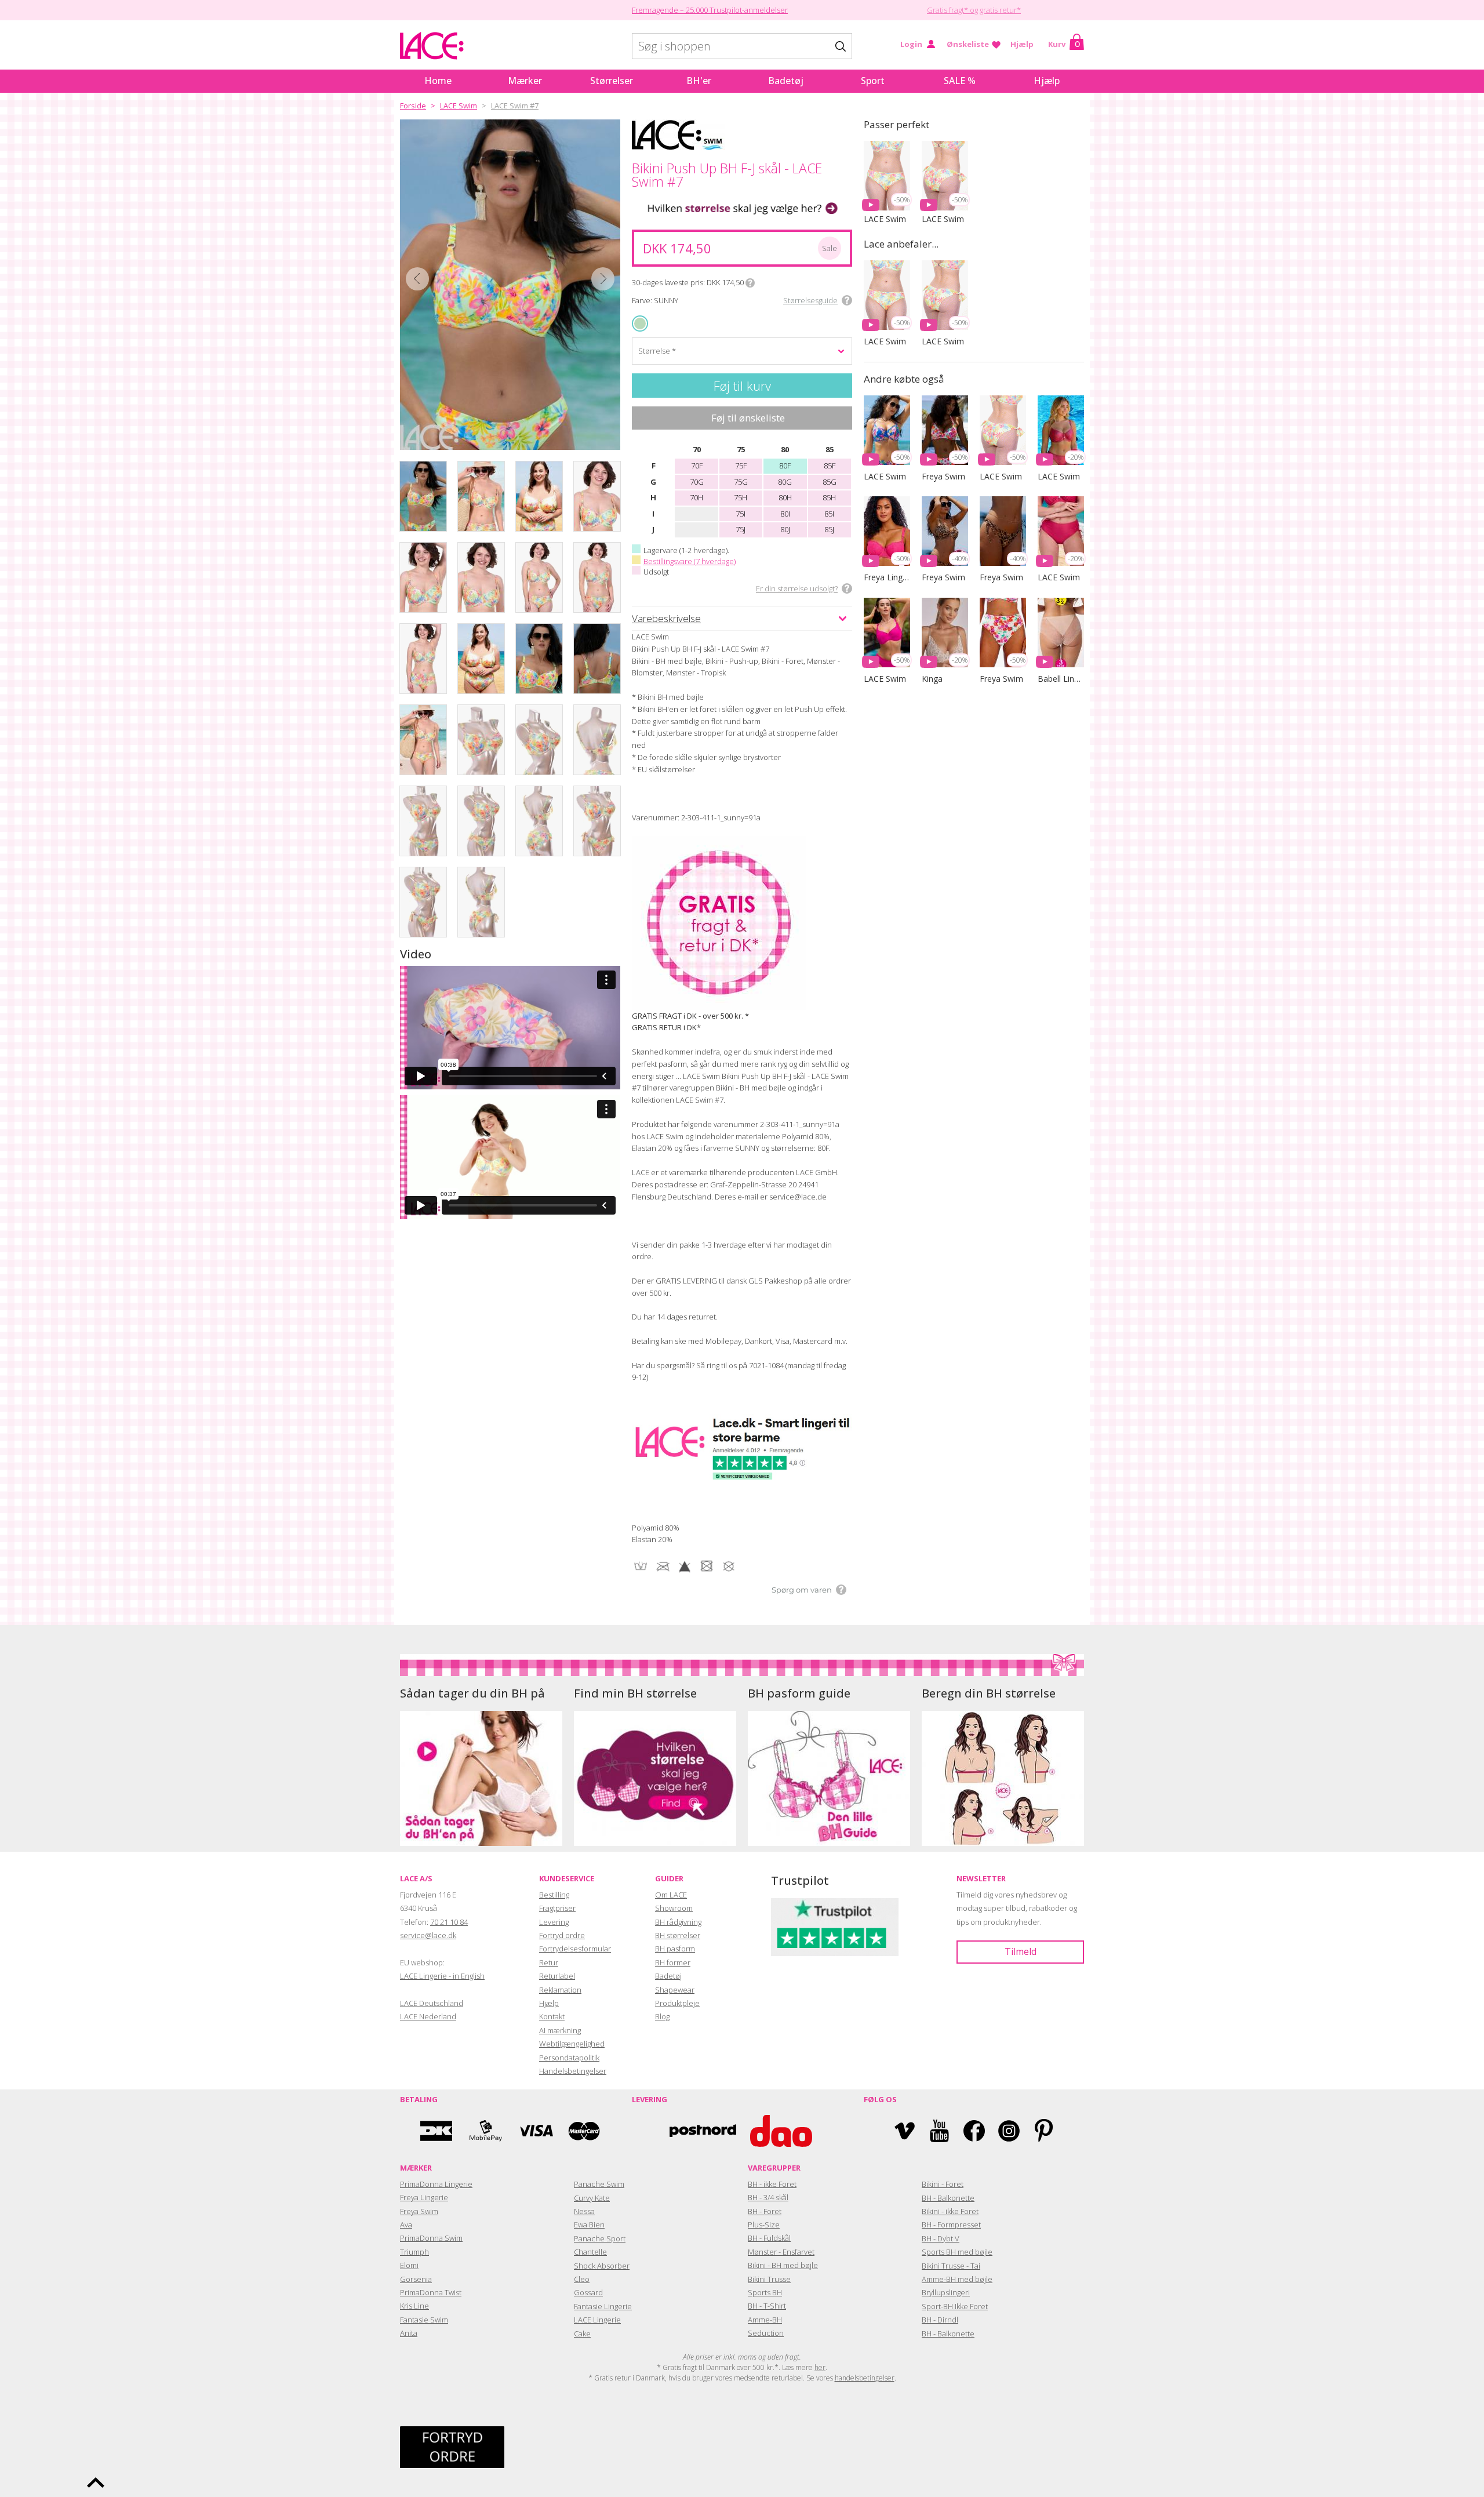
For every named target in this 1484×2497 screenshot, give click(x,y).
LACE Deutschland (432, 2003)
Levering (554, 1922)
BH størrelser (678, 1935)
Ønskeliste (968, 44)
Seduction (766, 2333)
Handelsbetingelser (573, 2071)
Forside (413, 106)
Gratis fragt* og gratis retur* (974, 10)
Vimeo (905, 2131)
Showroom (674, 1908)
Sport (873, 81)
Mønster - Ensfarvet (781, 2252)
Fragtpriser (557, 1908)
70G (697, 482)
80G (785, 482)
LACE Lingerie (597, 2320)
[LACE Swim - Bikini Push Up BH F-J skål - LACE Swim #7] (510, 285)
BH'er (699, 81)
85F (830, 466)
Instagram (1009, 2131)
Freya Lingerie (424, 2197)
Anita (409, 2333)
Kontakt (552, 2016)
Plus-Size (764, 2225)
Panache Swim (599, 2184)
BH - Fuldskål (769, 2238)
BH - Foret (765, 2211)
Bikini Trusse (769, 2279)
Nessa (584, 2211)
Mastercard (584, 2131)
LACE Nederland (428, 2016)
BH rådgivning (678, 1922)
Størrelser (612, 81)
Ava (406, 2225)
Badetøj (786, 81)
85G (830, 482)
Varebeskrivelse (666, 618)
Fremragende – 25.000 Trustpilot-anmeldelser (710, 10)
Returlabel (557, 1976)
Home (438, 81)
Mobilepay (486, 2131)
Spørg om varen (802, 1590)
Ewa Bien (589, 2225)
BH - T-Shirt (767, 2306)
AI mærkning (560, 2030)
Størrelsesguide (810, 300)
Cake (582, 2334)
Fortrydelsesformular (575, 1949)
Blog (662, 2016)
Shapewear (675, 1990)
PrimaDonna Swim (431, 2238)
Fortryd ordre (562, 1935)
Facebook (974, 2131)
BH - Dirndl (940, 2320)
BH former (673, 1962)
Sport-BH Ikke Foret (955, 2306)
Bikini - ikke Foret (950, 2211)
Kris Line (414, 2306)
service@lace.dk (428, 1935)
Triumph (414, 2252)
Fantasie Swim (424, 2320)
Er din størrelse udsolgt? (797, 588)
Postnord (703, 2131)
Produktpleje (677, 2003)
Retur (549, 1962)
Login (911, 44)
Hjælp (1022, 44)
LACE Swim (459, 106)
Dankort (437, 2131)
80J (785, 529)
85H (829, 497)
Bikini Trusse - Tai (951, 2266)
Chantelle (590, 2252)
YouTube (939, 2131)
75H (741, 497)
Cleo (582, 2279)
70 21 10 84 (449, 1922)
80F (785, 466)
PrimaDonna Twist (431, 2292)
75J (741, 529)
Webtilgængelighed (572, 2044)
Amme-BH (765, 2320)
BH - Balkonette (948, 2198)
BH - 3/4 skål (768, 2197)
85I (829, 514)
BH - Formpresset (951, 2225)
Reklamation (560, 1990)
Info (750, 283)
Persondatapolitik (569, 2058)
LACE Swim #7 (515, 106)
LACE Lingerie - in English (442, 1976)
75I (741, 514)
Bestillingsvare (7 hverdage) (690, 561)
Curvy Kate (592, 2198)
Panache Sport (600, 2238)
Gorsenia (416, 2279)
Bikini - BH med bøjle (783, 2265)
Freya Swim (419, 2211)
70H (696, 497)
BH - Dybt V (941, 2238)
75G (741, 482)
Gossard (588, 2292)
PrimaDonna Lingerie (436, 2184)
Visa (535, 2131)
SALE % (960, 81)
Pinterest (1044, 2131)
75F (741, 466)
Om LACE (671, 1895)
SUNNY (641, 323)
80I (785, 514)
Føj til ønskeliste (748, 418)
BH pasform (675, 1949)
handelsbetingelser (865, 2378)
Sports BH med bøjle (957, 2252)
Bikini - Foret (943, 2184)
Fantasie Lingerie (603, 2306)
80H (785, 497)
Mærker (525, 81)
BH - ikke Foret (772, 2184)
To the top (96, 2483)
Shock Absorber (602, 2266)
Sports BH (765, 2292)
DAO (781, 2131)
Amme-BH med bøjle (957, 2279)
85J (829, 529)
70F (697, 466)
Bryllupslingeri (946, 2292)
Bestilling (554, 1895)
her (820, 2367)
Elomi (409, 2265)
